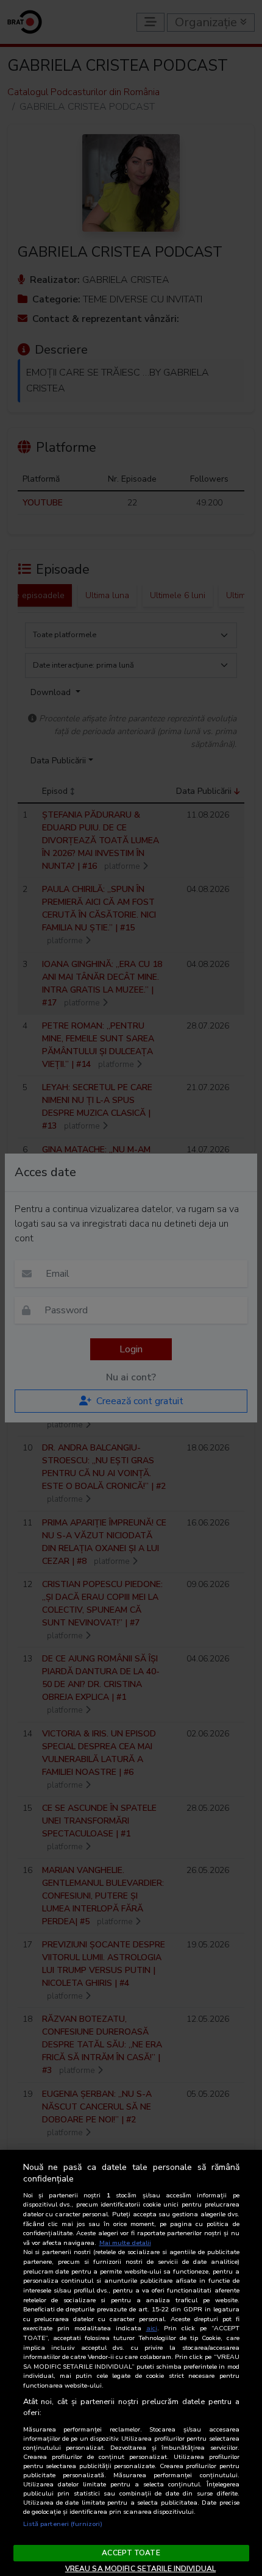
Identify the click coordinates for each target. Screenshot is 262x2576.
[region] (131, 2363)
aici (152, 2328)
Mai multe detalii (125, 2243)
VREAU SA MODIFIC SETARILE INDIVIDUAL (140, 2569)
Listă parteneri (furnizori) (63, 2524)
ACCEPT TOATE (131, 2553)
